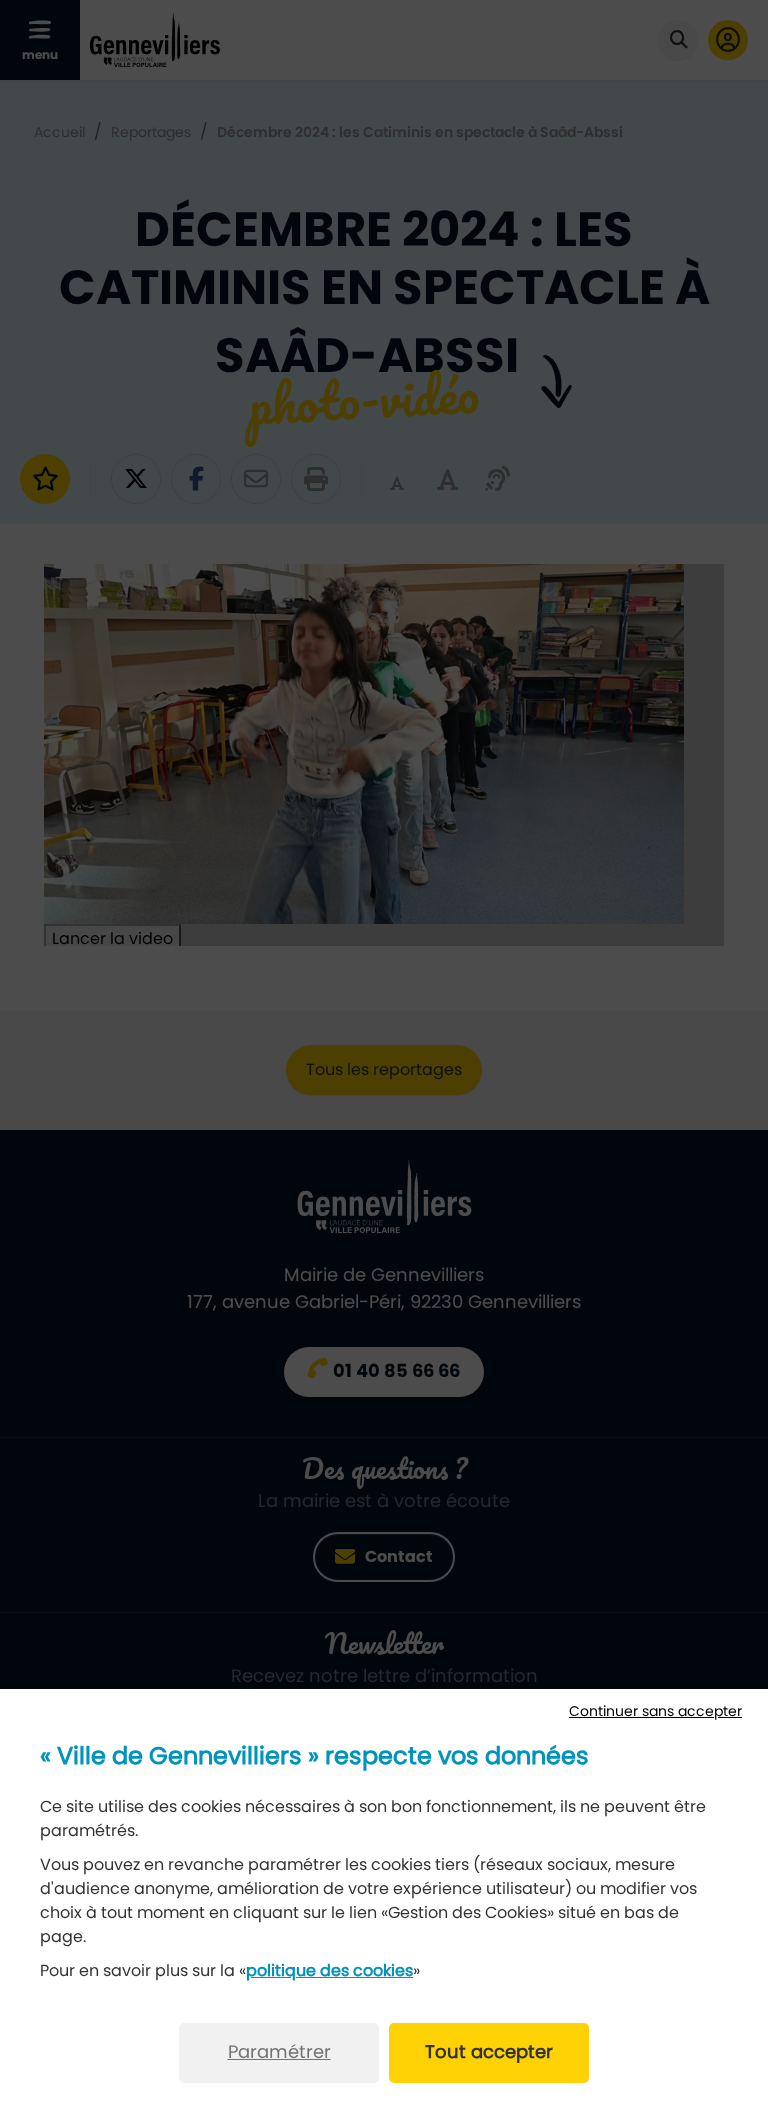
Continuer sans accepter (655, 1712)
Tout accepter (489, 2053)
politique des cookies (329, 1971)
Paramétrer (279, 2053)
